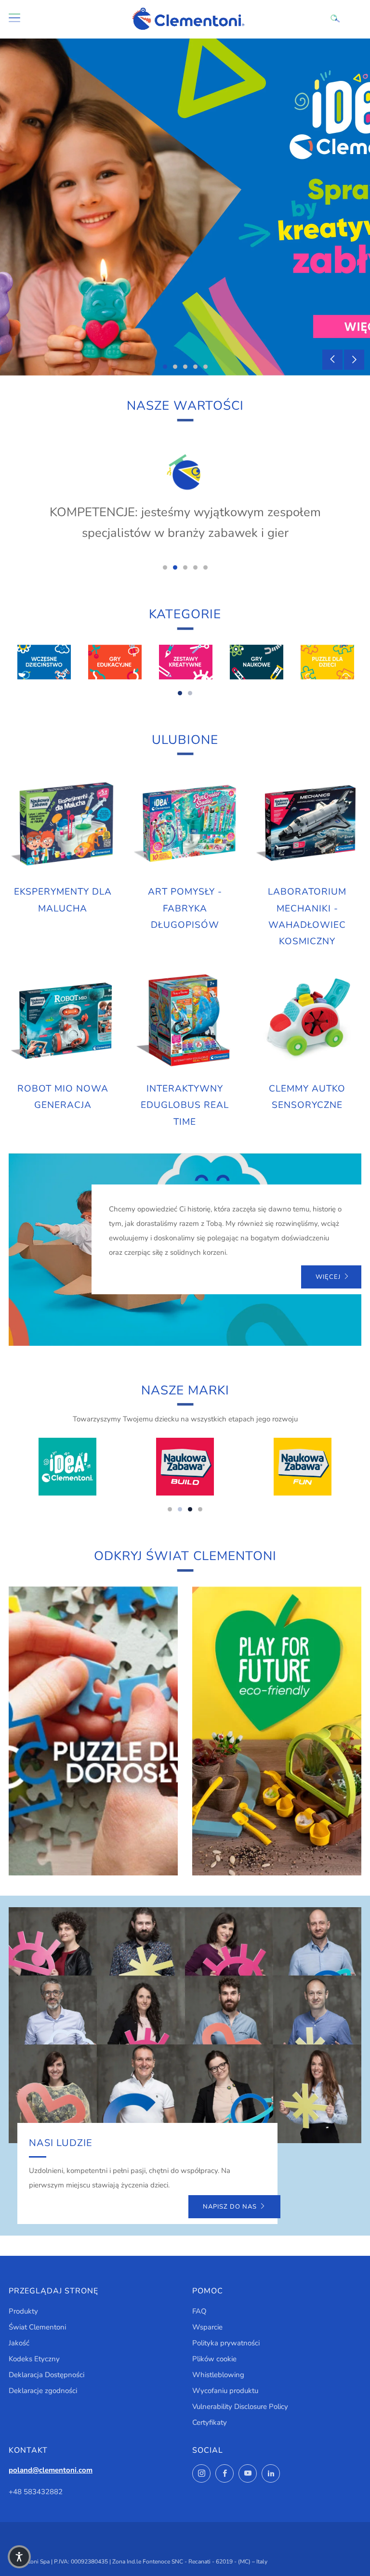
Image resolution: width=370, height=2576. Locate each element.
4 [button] (195, 367)
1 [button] (165, 367)
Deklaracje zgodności (43, 2391)
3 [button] (185, 367)
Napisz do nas (230, 2207)
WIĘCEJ (328, 1277)
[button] (19, 2557)
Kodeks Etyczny (34, 2359)
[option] (185, 207)
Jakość (19, 2343)
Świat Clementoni (37, 2327)
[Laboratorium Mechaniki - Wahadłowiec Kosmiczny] (307, 824)
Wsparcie (207, 2327)
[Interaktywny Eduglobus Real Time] (185, 1021)
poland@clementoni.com (51, 2470)
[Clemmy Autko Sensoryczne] (307, 1021)
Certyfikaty (210, 2422)
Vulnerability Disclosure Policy (240, 2407)
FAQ (199, 2311)
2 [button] (175, 367)
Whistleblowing (218, 2375)
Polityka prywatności (226, 2343)
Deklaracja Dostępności (46, 2375)
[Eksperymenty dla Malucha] (63, 824)
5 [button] (205, 367)
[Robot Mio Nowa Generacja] (63, 1021)
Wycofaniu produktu (225, 2391)
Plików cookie (214, 2359)
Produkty (23, 2311)
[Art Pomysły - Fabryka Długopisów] (185, 824)
